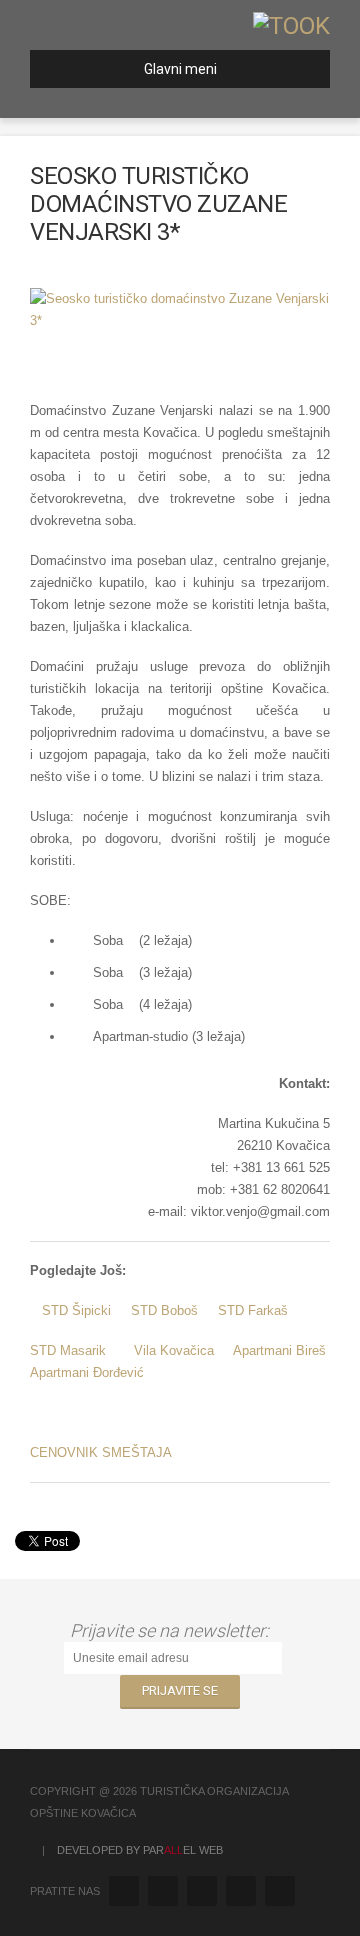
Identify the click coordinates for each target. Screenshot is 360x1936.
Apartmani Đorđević (87, 1372)
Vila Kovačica (174, 1350)
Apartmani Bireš (279, 1350)
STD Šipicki (76, 1310)
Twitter (124, 1891)
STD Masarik (68, 1350)
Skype (280, 1891)
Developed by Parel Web (140, 1850)
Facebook (163, 1891)
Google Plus (202, 1891)
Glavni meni (180, 69)
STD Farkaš (253, 1310)
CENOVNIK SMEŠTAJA (101, 1452)
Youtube (241, 1891)
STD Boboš (164, 1310)
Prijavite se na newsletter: (173, 1630)
